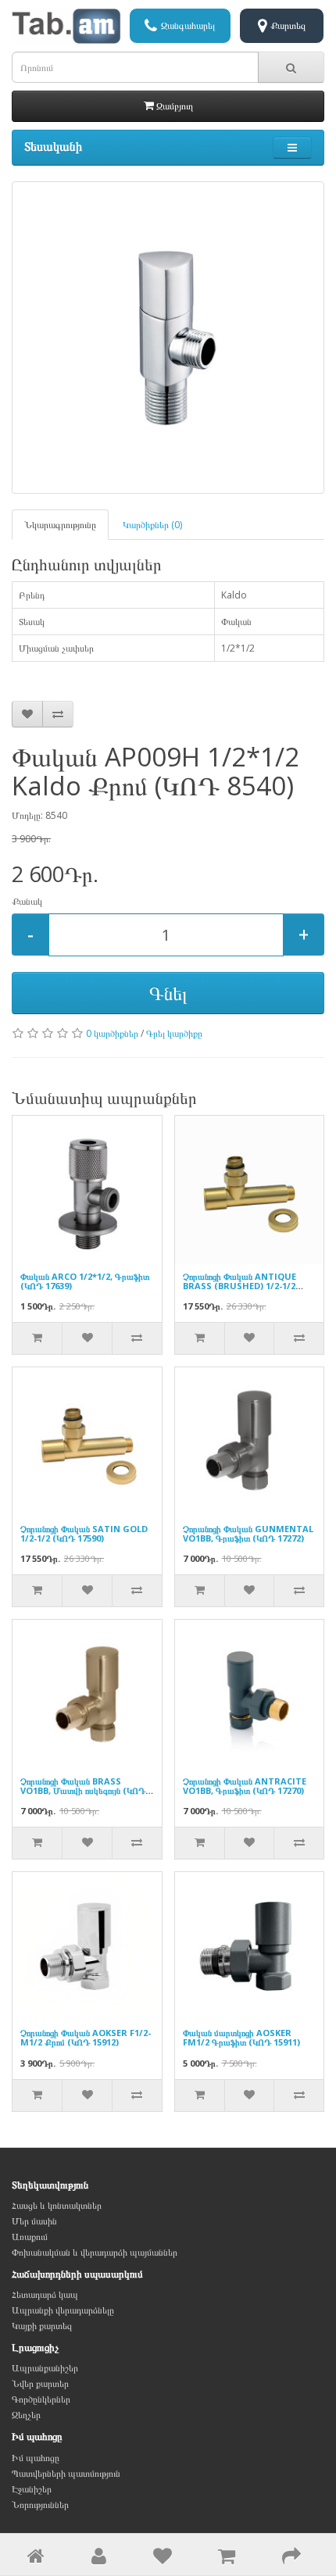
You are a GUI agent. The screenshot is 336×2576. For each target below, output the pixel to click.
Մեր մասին (34, 2221)
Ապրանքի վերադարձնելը (63, 2310)
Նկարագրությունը (60, 525)
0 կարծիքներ (112, 1033)
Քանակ (27, 901)
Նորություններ (40, 2505)
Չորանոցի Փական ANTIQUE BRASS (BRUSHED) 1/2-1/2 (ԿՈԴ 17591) (239, 1286)
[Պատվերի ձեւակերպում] (291, 2559)
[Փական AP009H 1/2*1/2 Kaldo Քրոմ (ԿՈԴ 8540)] (168, 338)
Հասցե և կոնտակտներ (57, 2205)
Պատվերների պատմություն (66, 2473)
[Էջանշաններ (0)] (163, 2559)
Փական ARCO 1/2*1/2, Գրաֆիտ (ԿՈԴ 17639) (85, 1281)
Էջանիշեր (32, 2489)
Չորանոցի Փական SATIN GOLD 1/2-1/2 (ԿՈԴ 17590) (84, 1533)
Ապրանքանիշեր (45, 2368)
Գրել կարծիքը (174, 1033)
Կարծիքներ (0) (152, 525)
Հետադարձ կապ (45, 2294)
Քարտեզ (288, 25)
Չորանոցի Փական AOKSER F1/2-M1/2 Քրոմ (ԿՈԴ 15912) (86, 2037)
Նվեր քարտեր (40, 2383)
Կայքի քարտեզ (42, 2326)
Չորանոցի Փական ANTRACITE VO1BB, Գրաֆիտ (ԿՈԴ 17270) (245, 1786)
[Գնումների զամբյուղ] (227, 2559)
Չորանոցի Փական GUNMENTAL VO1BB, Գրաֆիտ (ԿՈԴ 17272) (248, 1533)
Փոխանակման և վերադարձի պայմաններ (95, 2252)
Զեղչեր (26, 2415)
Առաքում (30, 2237)
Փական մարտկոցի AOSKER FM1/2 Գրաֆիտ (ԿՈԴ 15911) (241, 2037)
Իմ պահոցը (36, 2458)
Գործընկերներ (41, 2399)
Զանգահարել (188, 25)
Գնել (168, 993)
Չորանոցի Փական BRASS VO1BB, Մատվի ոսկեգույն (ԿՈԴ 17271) (83, 1790)
